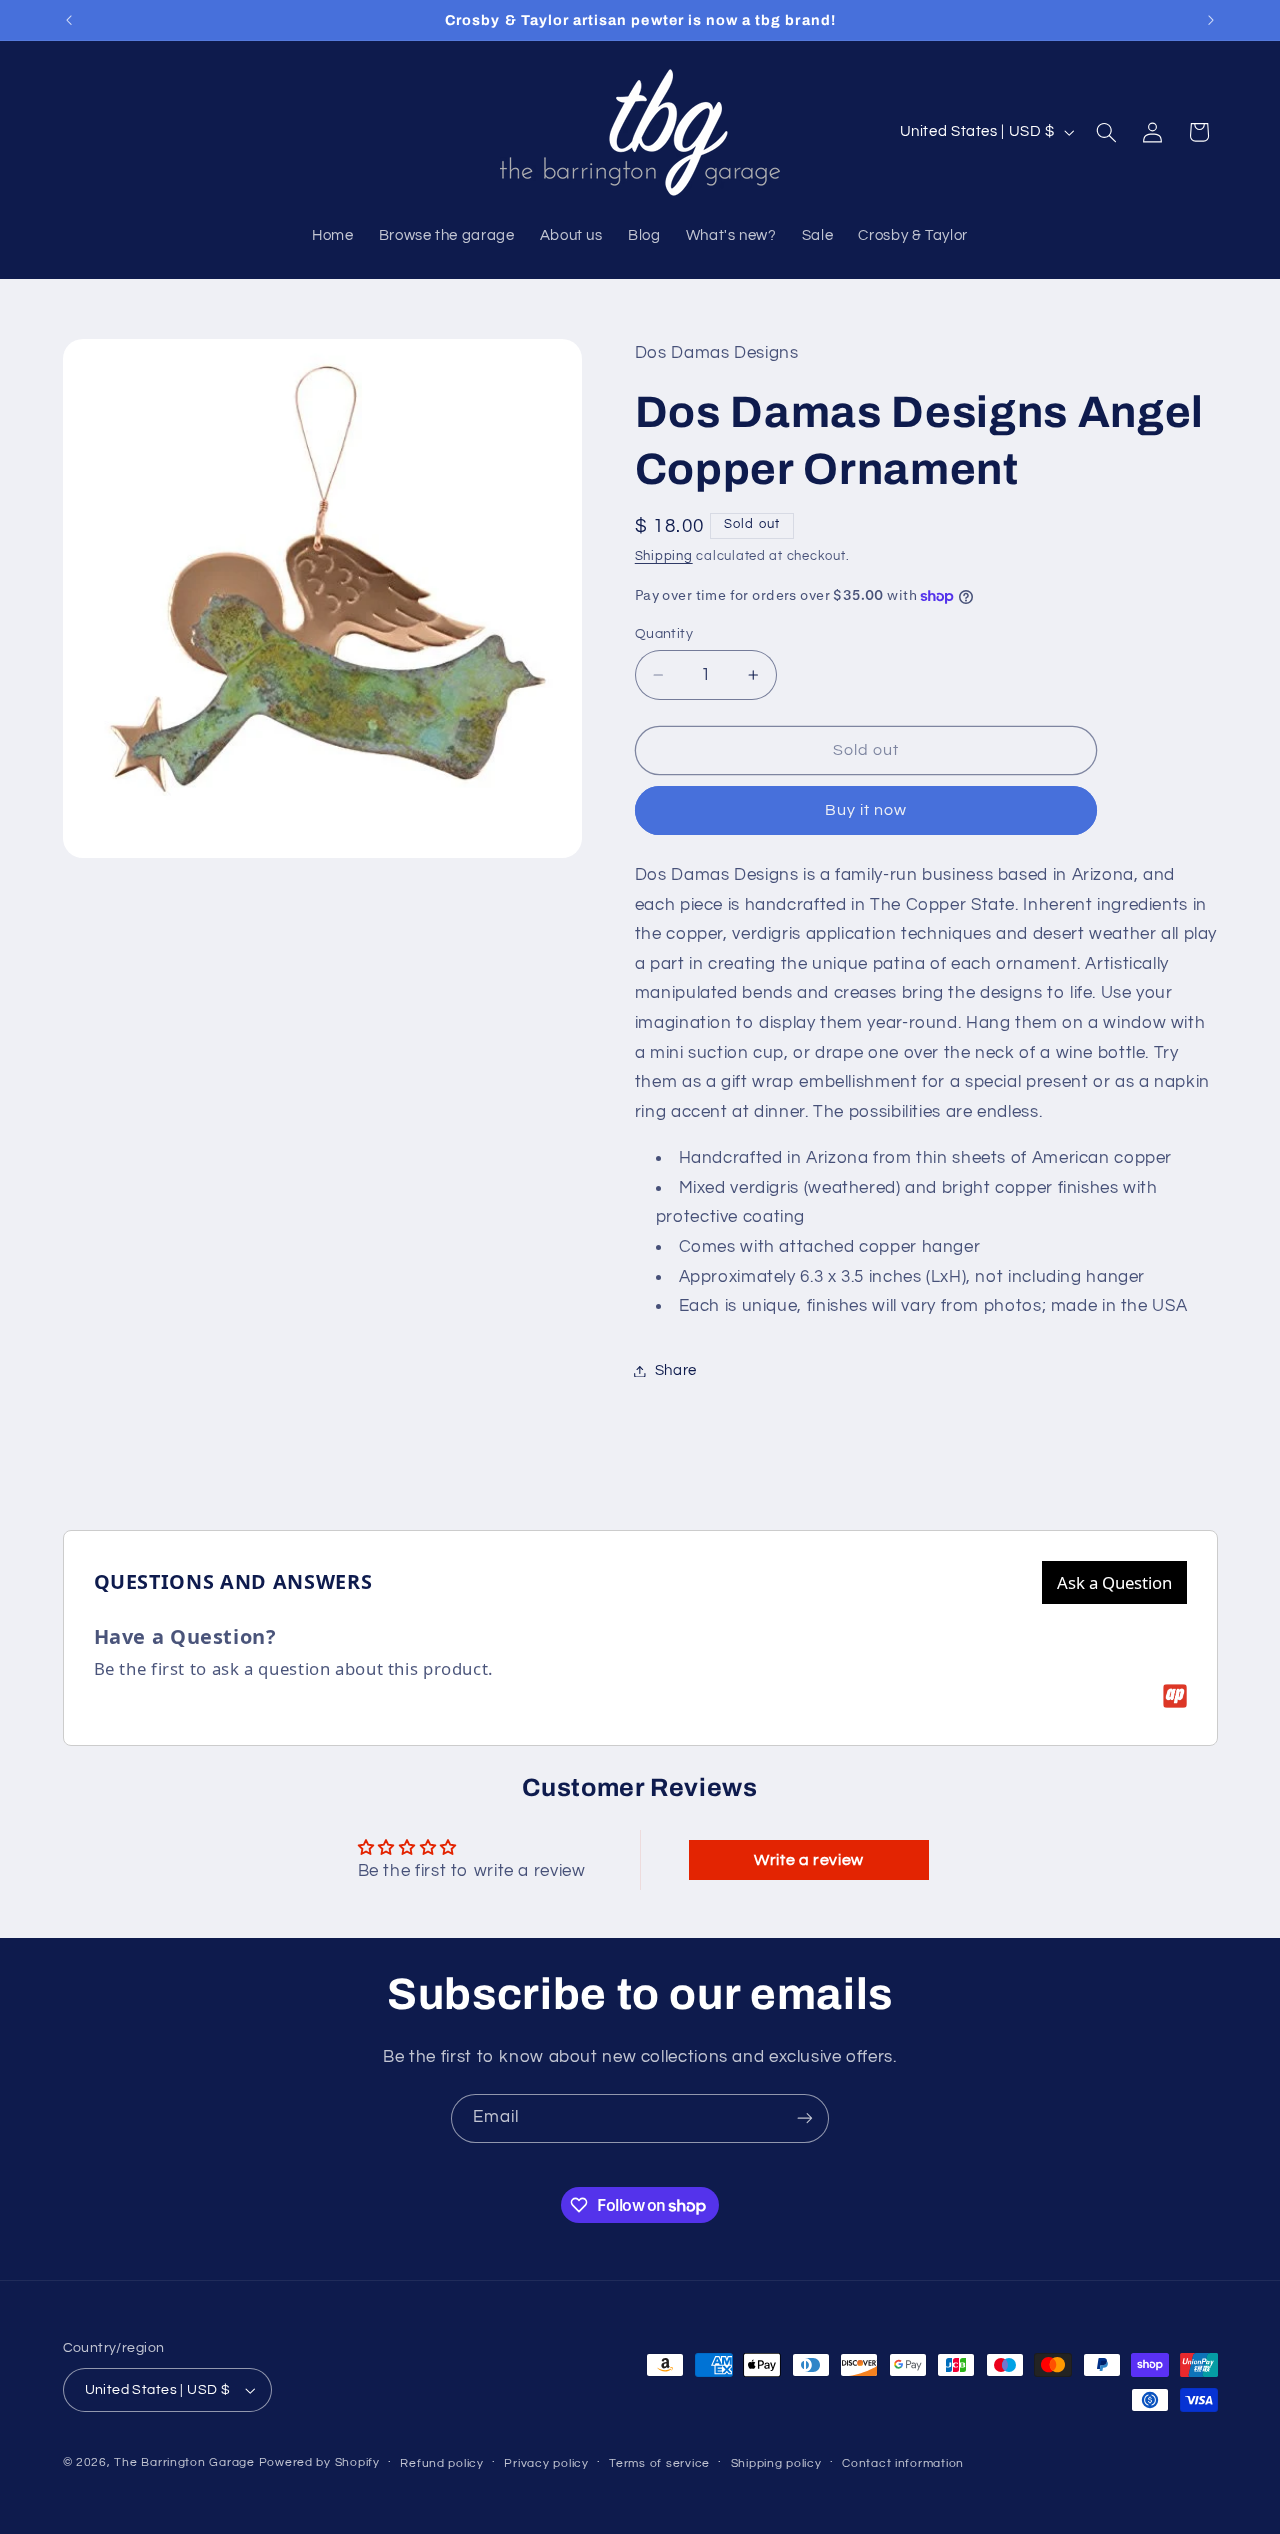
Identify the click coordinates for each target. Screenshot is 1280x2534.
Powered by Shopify (319, 2462)
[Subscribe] (805, 2118)
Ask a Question (1114, 1582)
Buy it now (866, 810)
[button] (1106, 132)
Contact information (903, 2463)
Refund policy (442, 2463)
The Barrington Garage (184, 2462)
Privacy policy (546, 2463)
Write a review (809, 1860)
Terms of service (659, 2463)
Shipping (664, 556)
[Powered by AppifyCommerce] (1175, 1696)
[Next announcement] (1211, 20)
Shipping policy (776, 2463)
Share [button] (676, 1370)
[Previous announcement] (69, 20)
